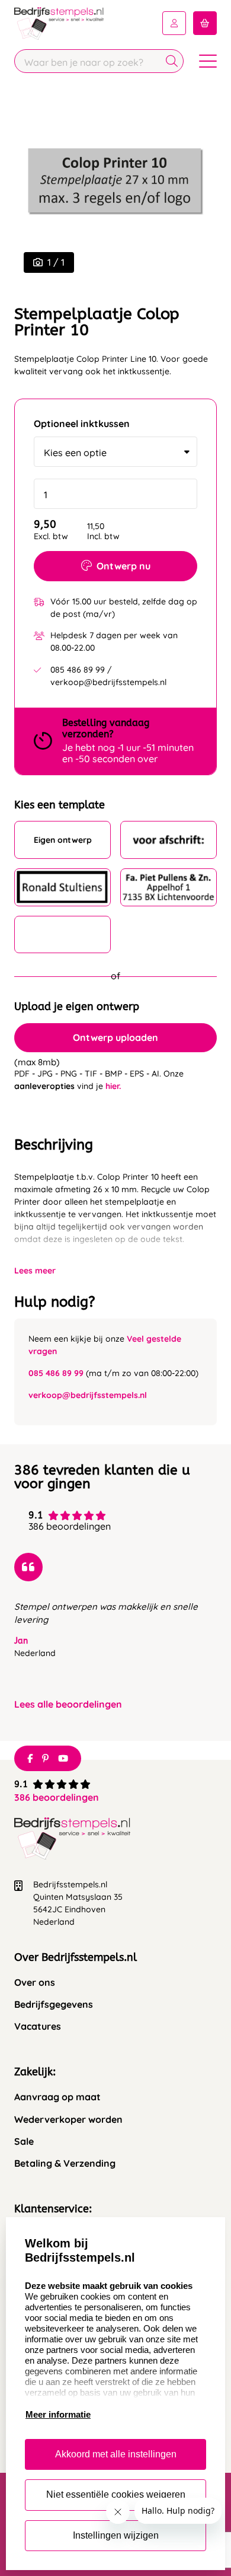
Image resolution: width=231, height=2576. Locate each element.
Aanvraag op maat (57, 2097)
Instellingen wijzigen (116, 2535)
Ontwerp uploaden (115, 1037)
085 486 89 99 (56, 1373)
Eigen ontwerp (63, 840)
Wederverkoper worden (68, 2120)
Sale (24, 2142)
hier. (113, 1086)
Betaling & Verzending (65, 2163)
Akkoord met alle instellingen (116, 2454)
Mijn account (174, 23)
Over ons (35, 1983)
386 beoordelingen (57, 1797)
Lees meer (35, 1271)
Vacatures (38, 2026)
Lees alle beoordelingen (68, 1704)
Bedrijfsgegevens (54, 2005)
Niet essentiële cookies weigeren (116, 2494)
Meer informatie (58, 2414)
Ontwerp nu (123, 566)
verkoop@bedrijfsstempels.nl (88, 1395)
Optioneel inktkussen (82, 424)
